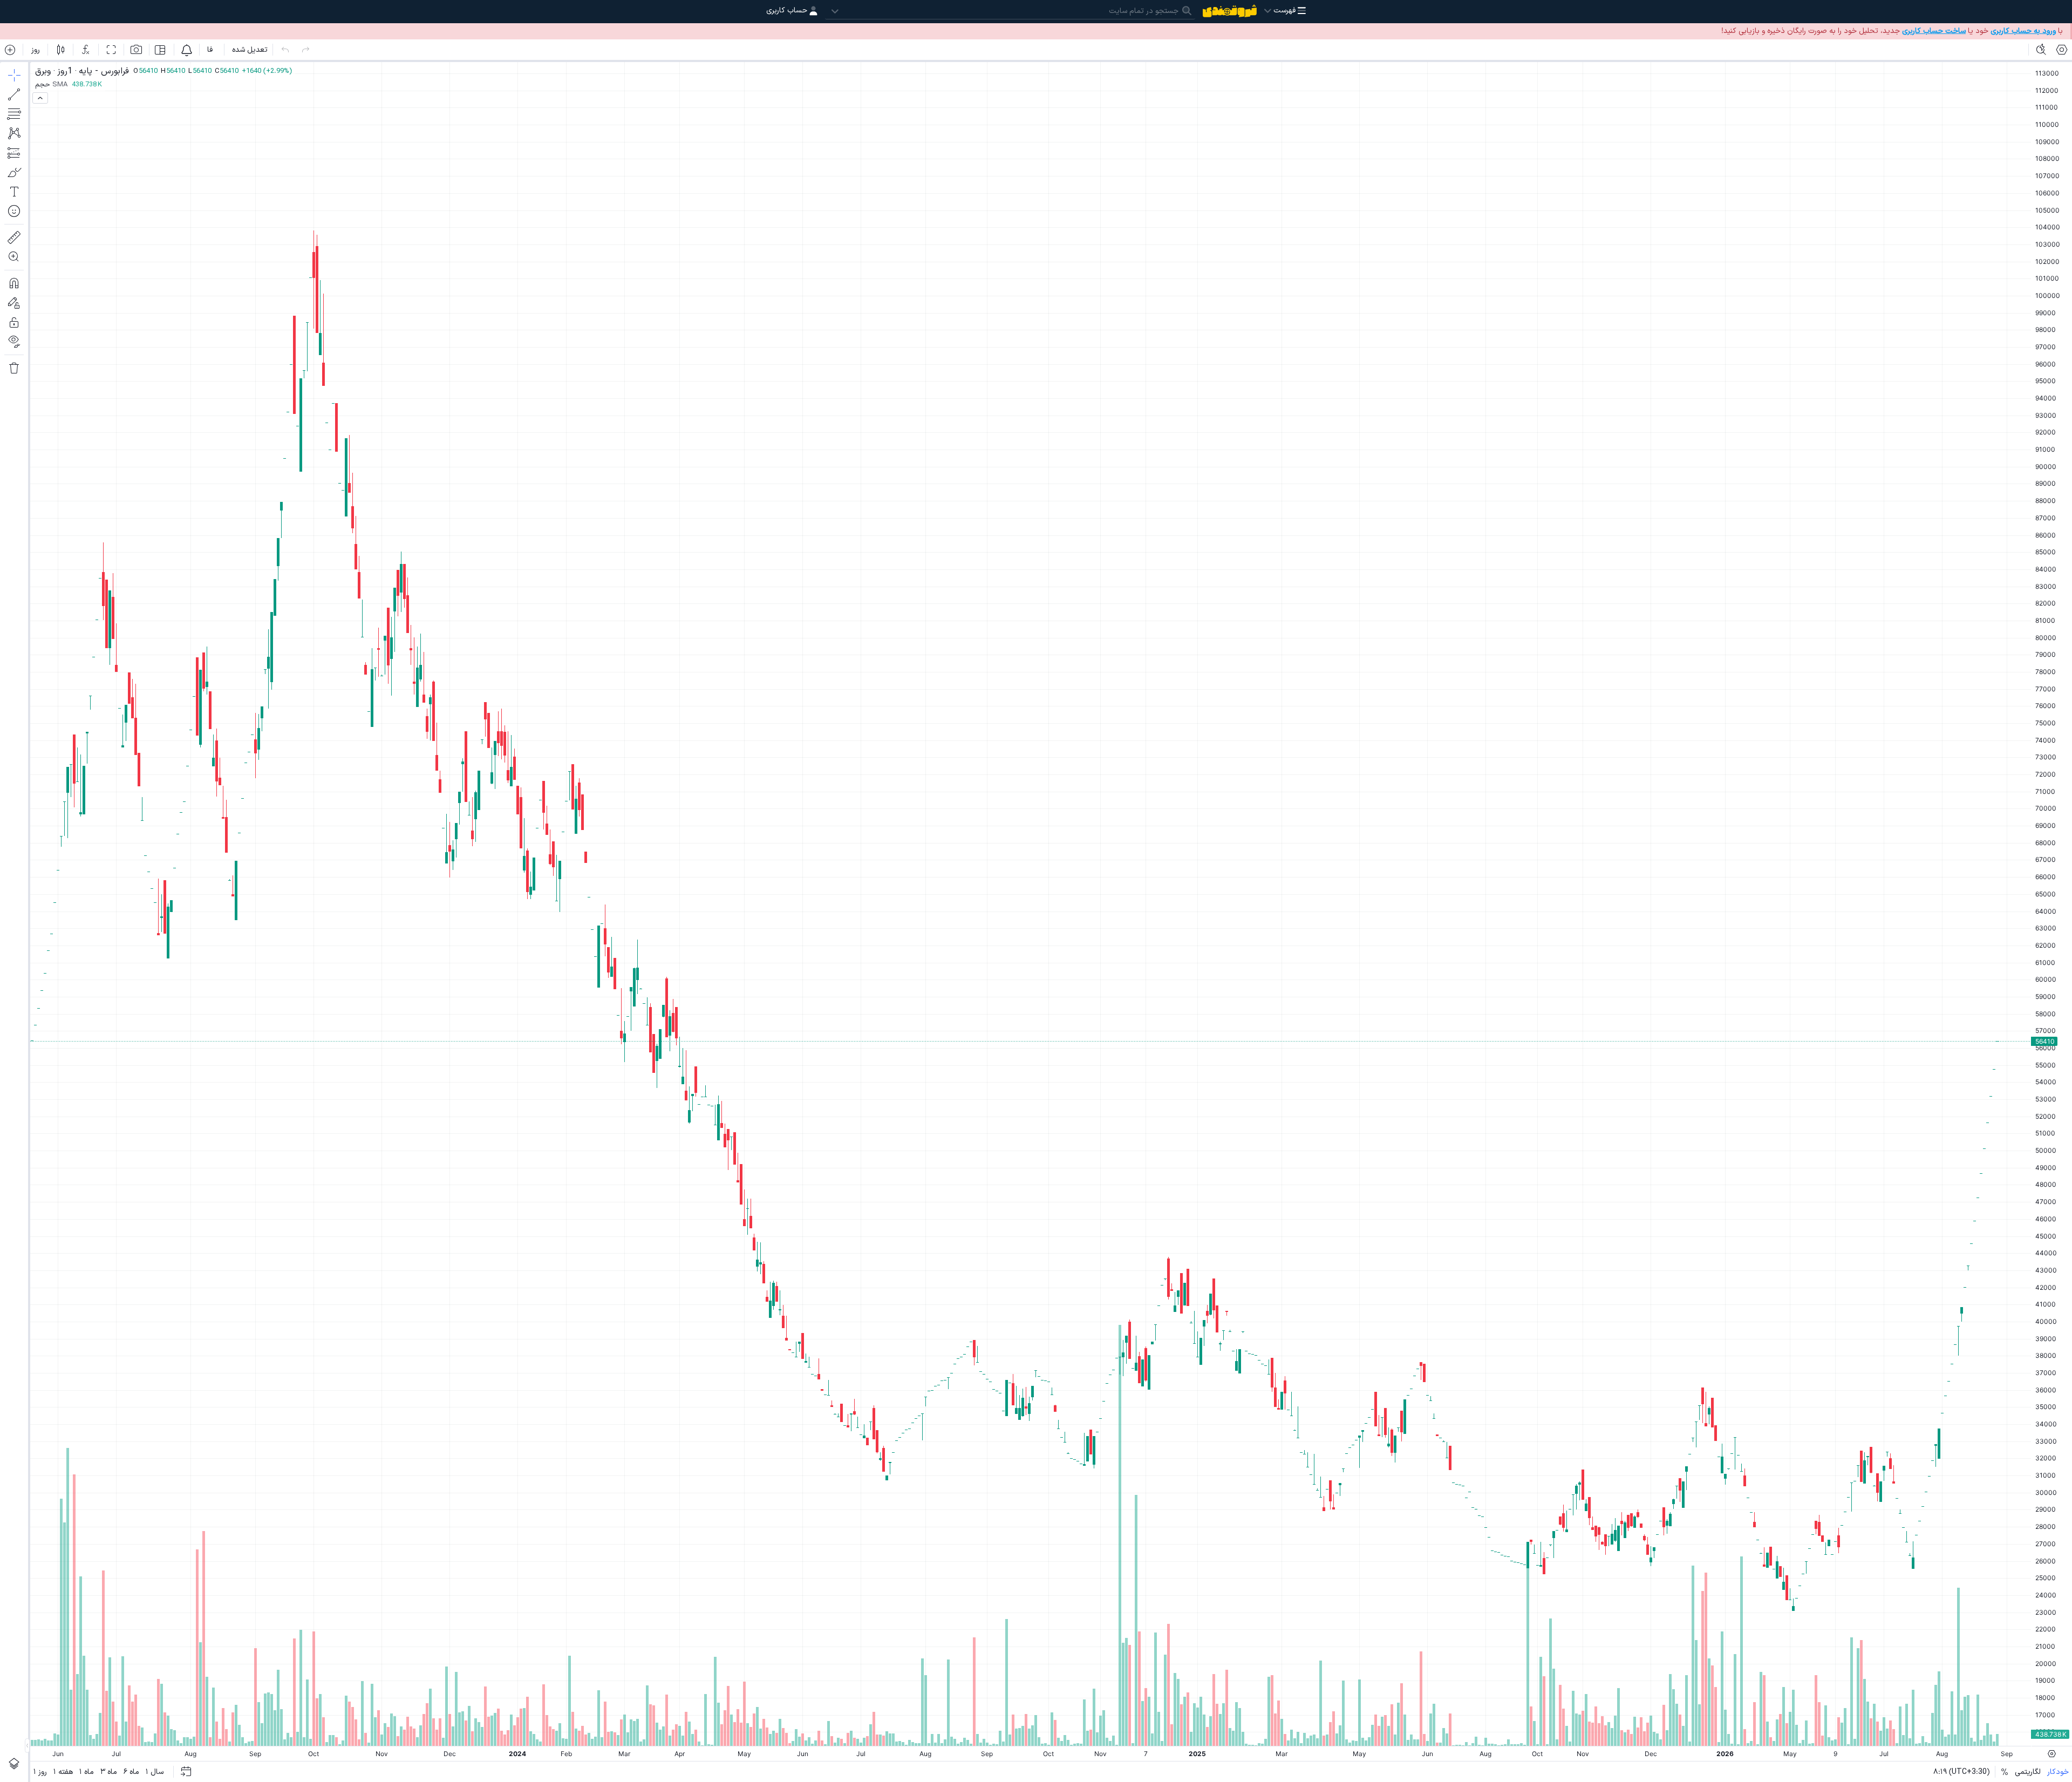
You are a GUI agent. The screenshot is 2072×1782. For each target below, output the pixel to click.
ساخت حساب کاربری (1934, 31)
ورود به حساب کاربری (2023, 31)
